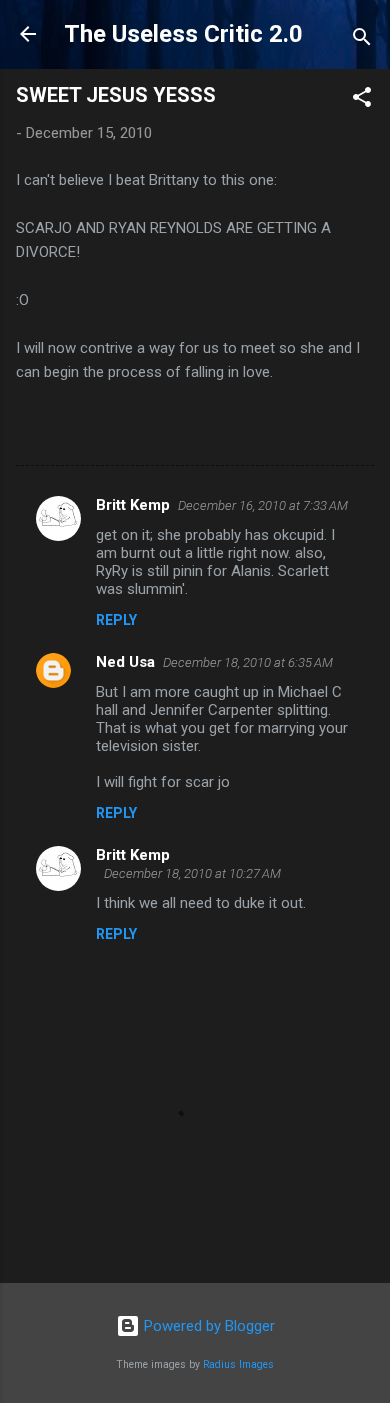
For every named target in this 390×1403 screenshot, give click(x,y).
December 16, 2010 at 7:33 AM (263, 505)
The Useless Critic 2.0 (183, 34)
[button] (362, 100)
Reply (116, 620)
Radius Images (238, 1364)
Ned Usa (125, 662)
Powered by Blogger (207, 1326)
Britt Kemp (133, 505)
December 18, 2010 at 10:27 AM (192, 873)
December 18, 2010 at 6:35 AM (248, 662)
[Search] (362, 40)
